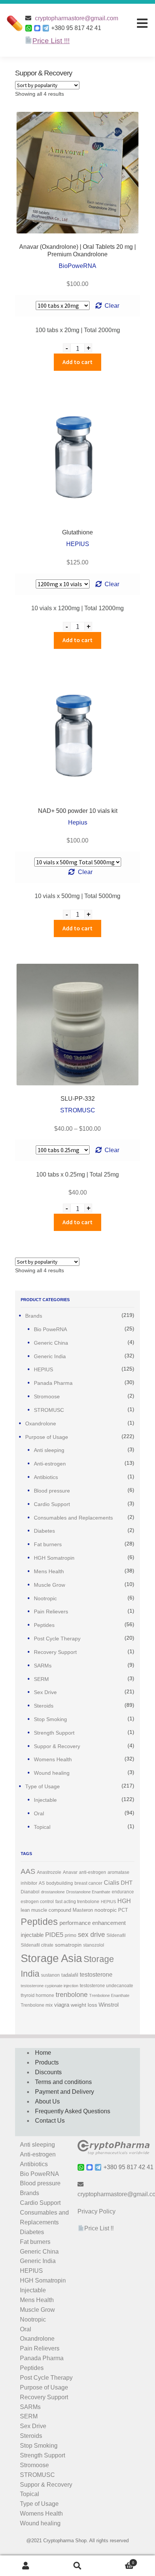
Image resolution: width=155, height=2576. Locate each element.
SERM (41, 1679)
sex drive (91, 1935)
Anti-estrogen (50, 1464)
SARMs (43, 1666)
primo (71, 1935)
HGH (124, 1901)
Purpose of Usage (47, 1437)
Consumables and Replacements (73, 1518)
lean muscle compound (46, 1910)
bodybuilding (60, 1883)
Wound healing (52, 1773)
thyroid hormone (37, 1995)
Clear (112, 306)
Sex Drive (45, 1692)
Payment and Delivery (65, 2092)
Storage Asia (51, 1958)
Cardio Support (52, 1504)
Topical (42, 1827)
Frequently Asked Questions (73, 2111)
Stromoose (47, 1396)
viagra (62, 2005)
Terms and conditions (63, 2082)
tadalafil (70, 1975)
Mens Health (49, 1571)
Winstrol (109, 2005)
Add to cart (77, 362)
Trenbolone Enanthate (109, 1995)
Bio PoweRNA (50, 1329)
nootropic (106, 1910)
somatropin (68, 1945)
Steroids (44, 1706)
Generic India (50, 1356)
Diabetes (44, 1531)
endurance (123, 1892)
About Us (47, 2101)
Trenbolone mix (37, 2005)
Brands (34, 1316)
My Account (26, 2566)
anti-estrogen (93, 1872)
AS (42, 1883)
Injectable (45, 1800)
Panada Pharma (53, 1383)
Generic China (51, 1343)
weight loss (84, 2005)
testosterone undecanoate (106, 1986)
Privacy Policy (96, 2211)
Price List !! (99, 2228)
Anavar (70, 1872)
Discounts (48, 2072)
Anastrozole (49, 1872)
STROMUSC (49, 1410)
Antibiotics (46, 1477)
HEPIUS (43, 1369)
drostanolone (53, 1892)
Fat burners (48, 1544)
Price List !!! (51, 41)
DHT (127, 1883)
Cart (119, 2561)
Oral (39, 1813)
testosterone (96, 1975)
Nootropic (45, 1598)
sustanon (50, 1975)
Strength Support (54, 1733)
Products (47, 2062)
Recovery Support (55, 1652)
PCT (123, 1910)
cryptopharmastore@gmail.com (77, 18)
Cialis (112, 1882)
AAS (28, 1871)
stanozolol (94, 1945)
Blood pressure (52, 1491)
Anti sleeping (49, 1450)
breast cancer (88, 1883)
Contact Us (50, 2121)
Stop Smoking (50, 1719)
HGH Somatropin (54, 1558)
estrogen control (37, 1902)
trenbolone (72, 1995)
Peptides (44, 1625)
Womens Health (53, 1759)
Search (77, 2566)
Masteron (83, 1910)
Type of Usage (43, 1786)
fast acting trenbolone (77, 1902)
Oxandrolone (41, 1423)
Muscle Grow (49, 1585)
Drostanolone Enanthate (88, 1892)
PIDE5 (54, 1935)
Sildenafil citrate (37, 1945)
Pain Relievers (51, 1612)
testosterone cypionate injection (49, 1986)
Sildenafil (116, 1935)
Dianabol (30, 1892)
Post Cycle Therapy (57, 1639)
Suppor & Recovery (57, 1746)
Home (43, 2053)
